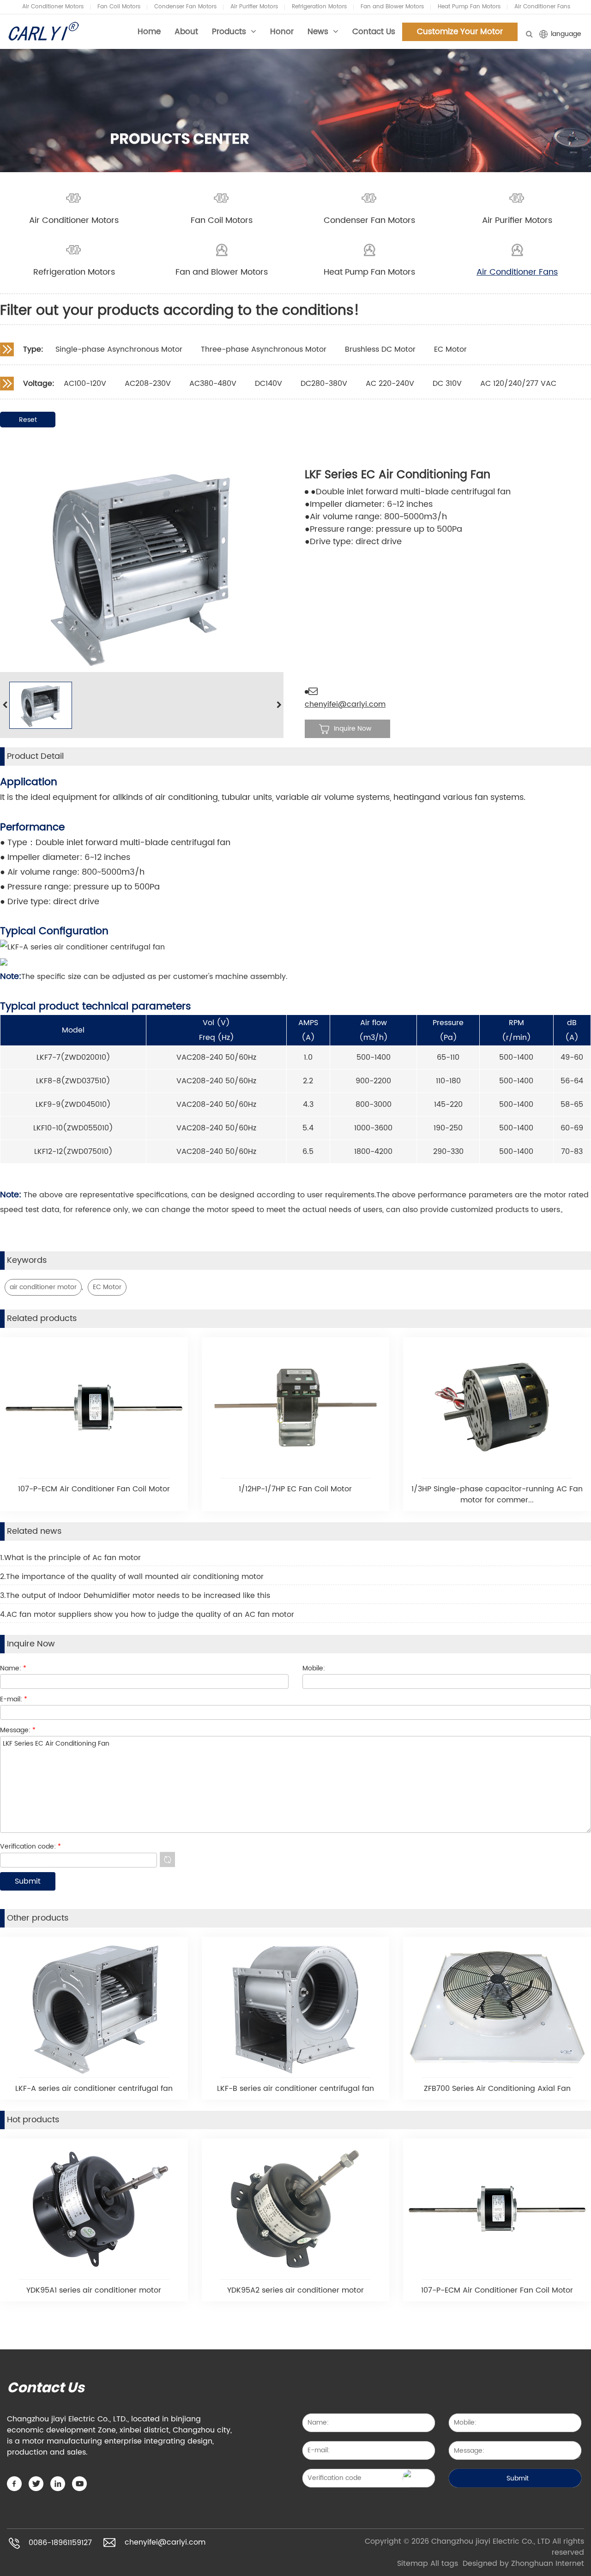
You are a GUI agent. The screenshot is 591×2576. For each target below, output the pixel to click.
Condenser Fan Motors (185, 7)
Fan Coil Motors (119, 7)
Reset (28, 420)
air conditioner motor (43, 1287)
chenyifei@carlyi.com (345, 704)
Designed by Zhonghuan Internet (523, 2564)
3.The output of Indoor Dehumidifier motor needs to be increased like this (135, 1596)
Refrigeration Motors (319, 7)
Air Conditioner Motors (53, 7)
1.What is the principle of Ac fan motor (70, 1558)
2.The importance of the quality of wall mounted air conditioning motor (132, 1577)
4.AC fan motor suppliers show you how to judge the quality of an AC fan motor (147, 1615)
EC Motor (107, 1287)
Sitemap (413, 2564)
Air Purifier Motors (254, 7)
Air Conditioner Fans (542, 7)
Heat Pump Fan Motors (469, 7)
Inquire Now (353, 729)
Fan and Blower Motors (392, 7)
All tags (444, 2564)
